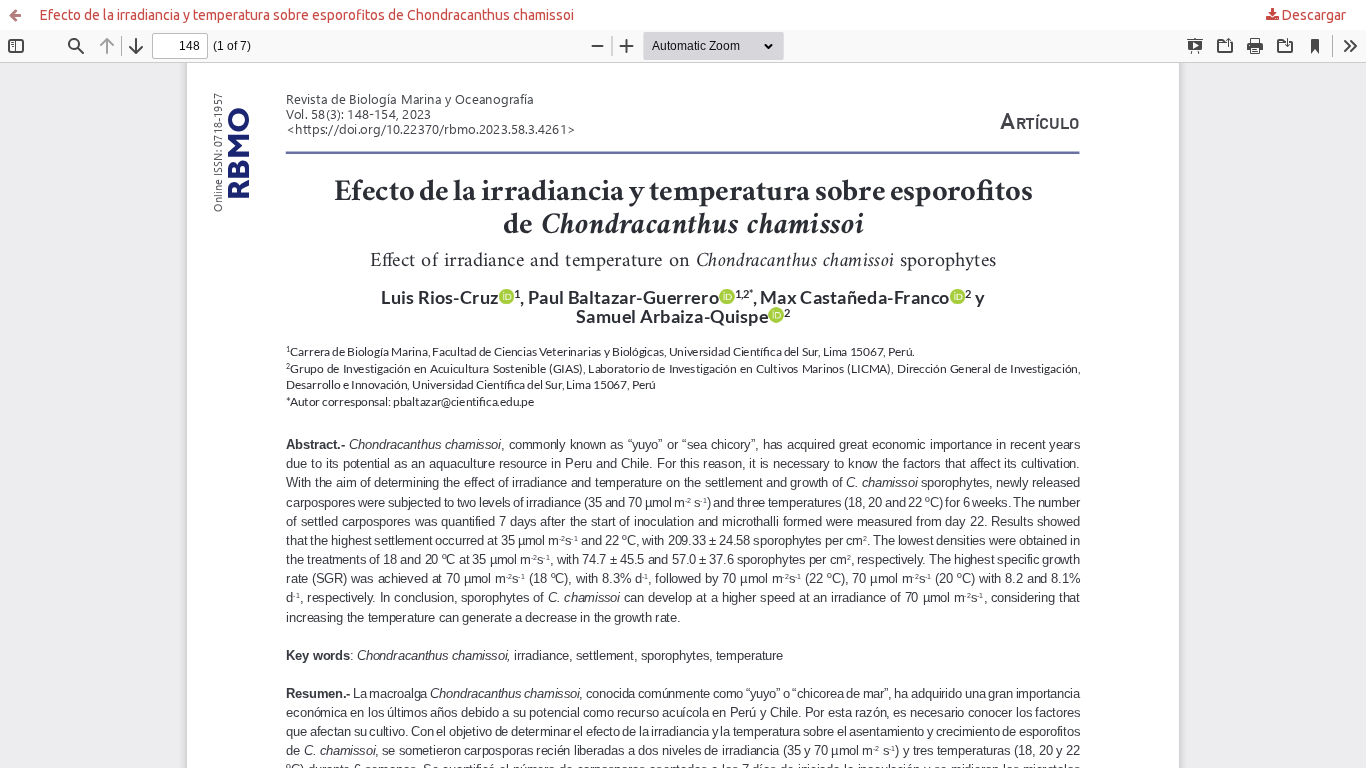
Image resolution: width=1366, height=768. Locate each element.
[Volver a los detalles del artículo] (15, 15)
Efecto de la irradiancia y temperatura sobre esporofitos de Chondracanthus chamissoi (307, 15)
